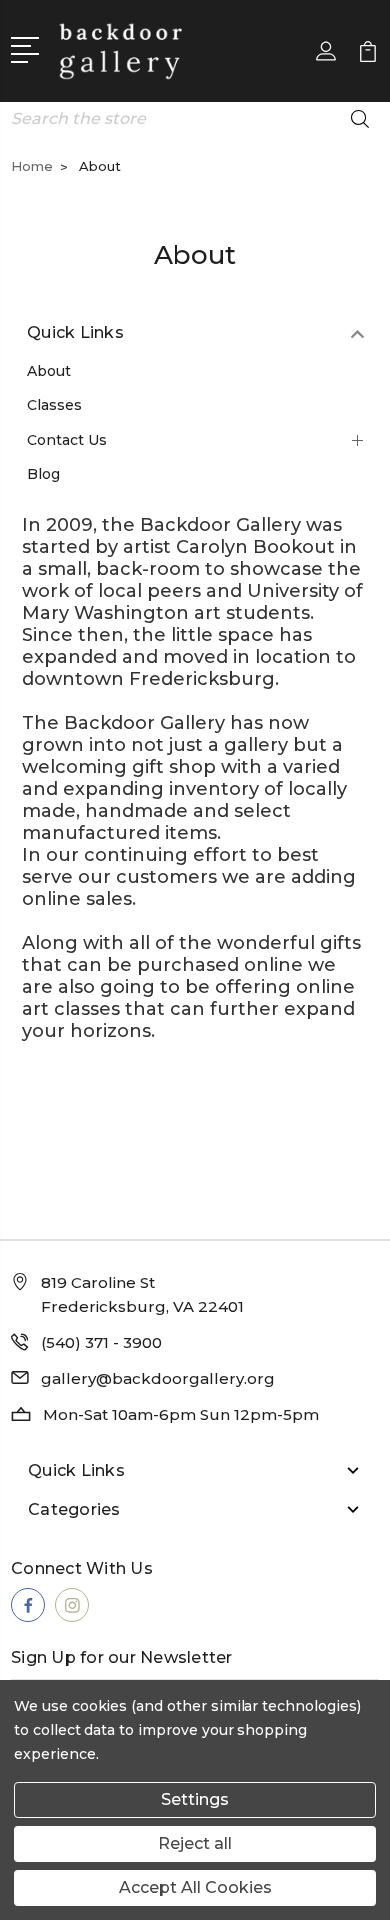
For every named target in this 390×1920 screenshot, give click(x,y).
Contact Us (67, 440)
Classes (54, 405)
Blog (43, 474)
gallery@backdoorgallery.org (158, 1378)
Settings (195, 1799)
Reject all (195, 1843)
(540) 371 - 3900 (101, 1342)
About (49, 371)
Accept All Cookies (195, 1887)
